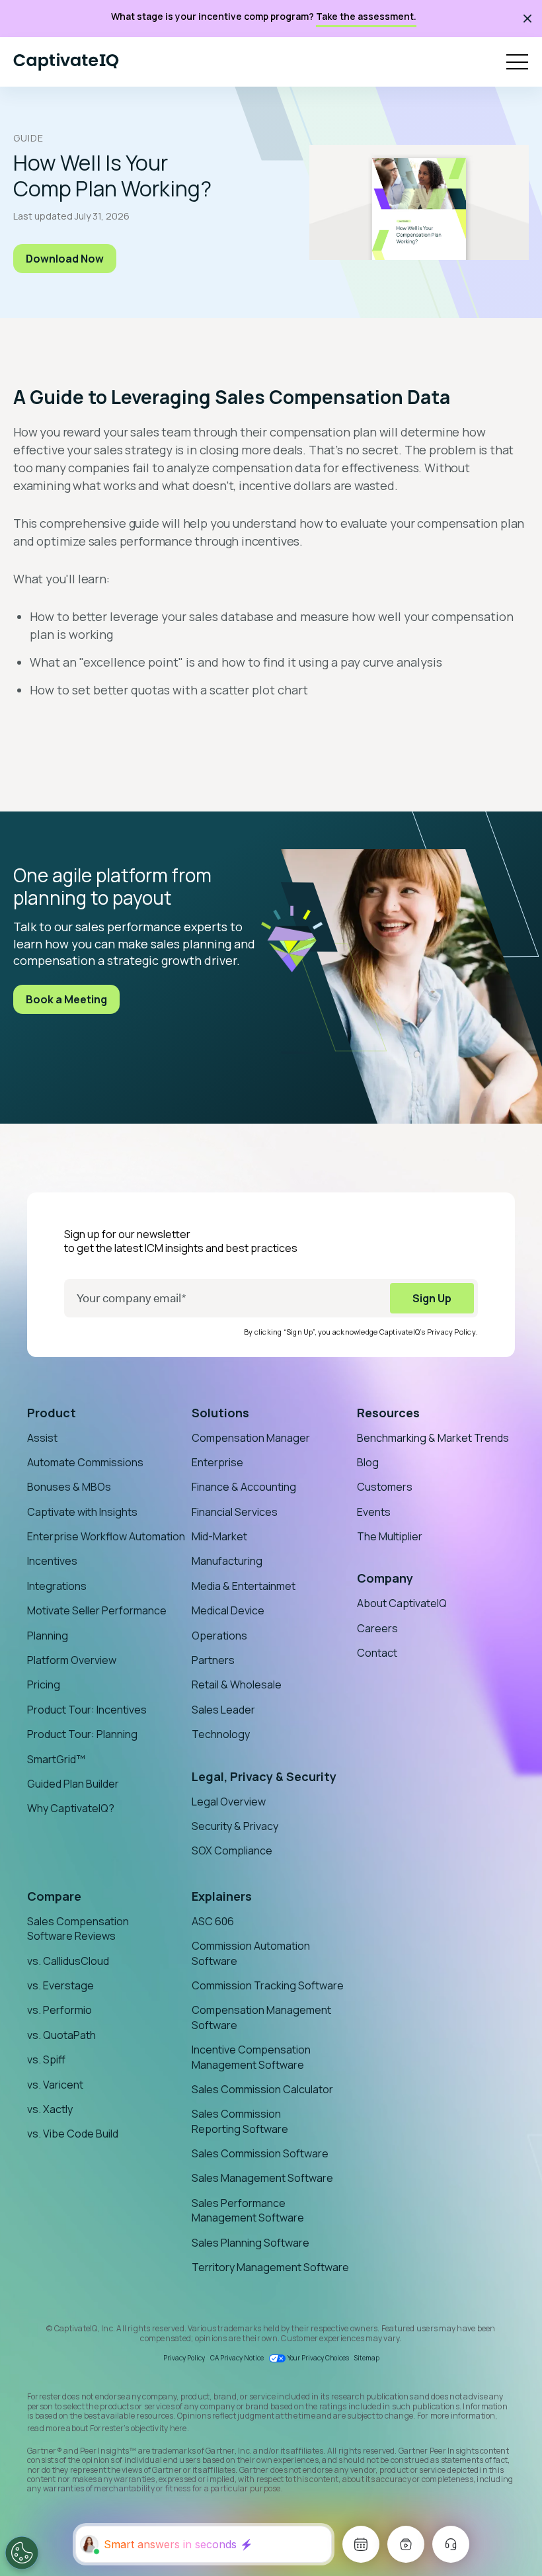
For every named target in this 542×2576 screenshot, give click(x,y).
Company (385, 1578)
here (178, 2428)
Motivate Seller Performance (97, 1610)
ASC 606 (213, 1921)
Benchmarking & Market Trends (433, 1438)
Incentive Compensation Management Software (251, 2057)
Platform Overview (72, 1660)
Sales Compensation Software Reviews (78, 1929)
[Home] (66, 62)
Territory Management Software (270, 2267)
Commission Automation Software (251, 1953)
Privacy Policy (451, 1332)
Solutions (220, 1413)
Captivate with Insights (82, 1512)
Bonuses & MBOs (69, 1487)
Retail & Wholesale (237, 1684)
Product (52, 1413)
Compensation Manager (251, 1438)
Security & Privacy (235, 1826)
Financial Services (235, 1512)
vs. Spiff (46, 2059)
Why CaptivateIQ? (71, 1808)
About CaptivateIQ (402, 1603)
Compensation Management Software (261, 2017)
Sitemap (367, 2358)
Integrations (57, 1586)
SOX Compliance (232, 1850)
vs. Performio (59, 2010)
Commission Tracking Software (268, 1985)
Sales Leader (223, 1710)
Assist (42, 1438)
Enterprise (217, 1462)
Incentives (52, 1561)
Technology (221, 1734)
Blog (368, 1462)
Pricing (44, 1684)
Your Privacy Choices (318, 2358)
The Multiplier (390, 1536)
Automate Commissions (85, 1462)
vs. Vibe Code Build (73, 2134)
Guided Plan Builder (73, 1784)
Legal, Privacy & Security (264, 1776)
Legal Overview (229, 1802)
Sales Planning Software (251, 2243)
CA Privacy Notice (237, 2358)
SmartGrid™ (56, 1759)
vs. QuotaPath (61, 2035)
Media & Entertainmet (244, 1586)
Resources (388, 1413)
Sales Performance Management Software (248, 2210)
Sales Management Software (262, 2178)
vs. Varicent (55, 2085)
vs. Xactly (50, 2109)
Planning (48, 1636)
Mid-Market (219, 1536)
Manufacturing (227, 1561)
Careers (377, 1628)
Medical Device (228, 1610)
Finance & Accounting (244, 1487)
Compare (54, 1896)
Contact (377, 1653)
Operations (219, 1636)
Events (374, 1512)
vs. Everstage (60, 1985)
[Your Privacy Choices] (22, 2553)
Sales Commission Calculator (262, 2089)
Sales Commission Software (260, 2153)
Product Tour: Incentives (87, 1710)
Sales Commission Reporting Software (240, 2121)
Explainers (222, 1896)
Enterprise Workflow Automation (106, 1536)
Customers (385, 1487)
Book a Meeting (66, 999)
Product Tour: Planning (82, 1734)
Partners (213, 1660)
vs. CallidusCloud (68, 1961)
